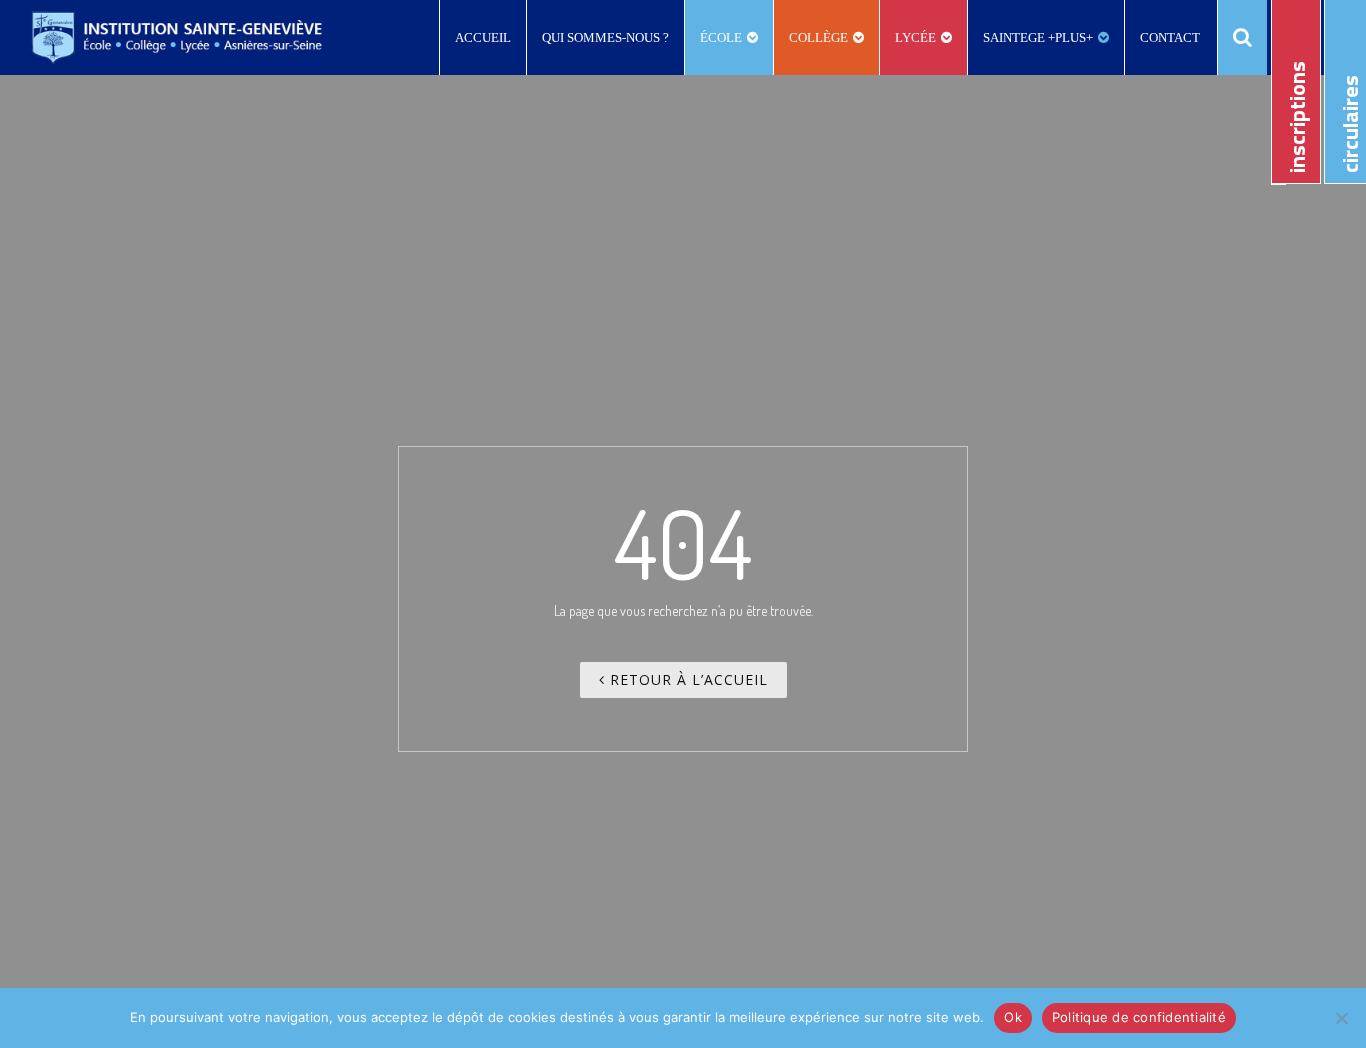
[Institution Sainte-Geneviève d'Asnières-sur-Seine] (177, 37)
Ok (1013, 1017)
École (721, 37)
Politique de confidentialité (1139, 1017)
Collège (818, 37)
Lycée (915, 37)
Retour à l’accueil (686, 679)
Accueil (483, 37)
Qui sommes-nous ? (605, 37)
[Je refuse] (1341, 1018)
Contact (1170, 37)
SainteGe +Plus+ (1038, 37)
